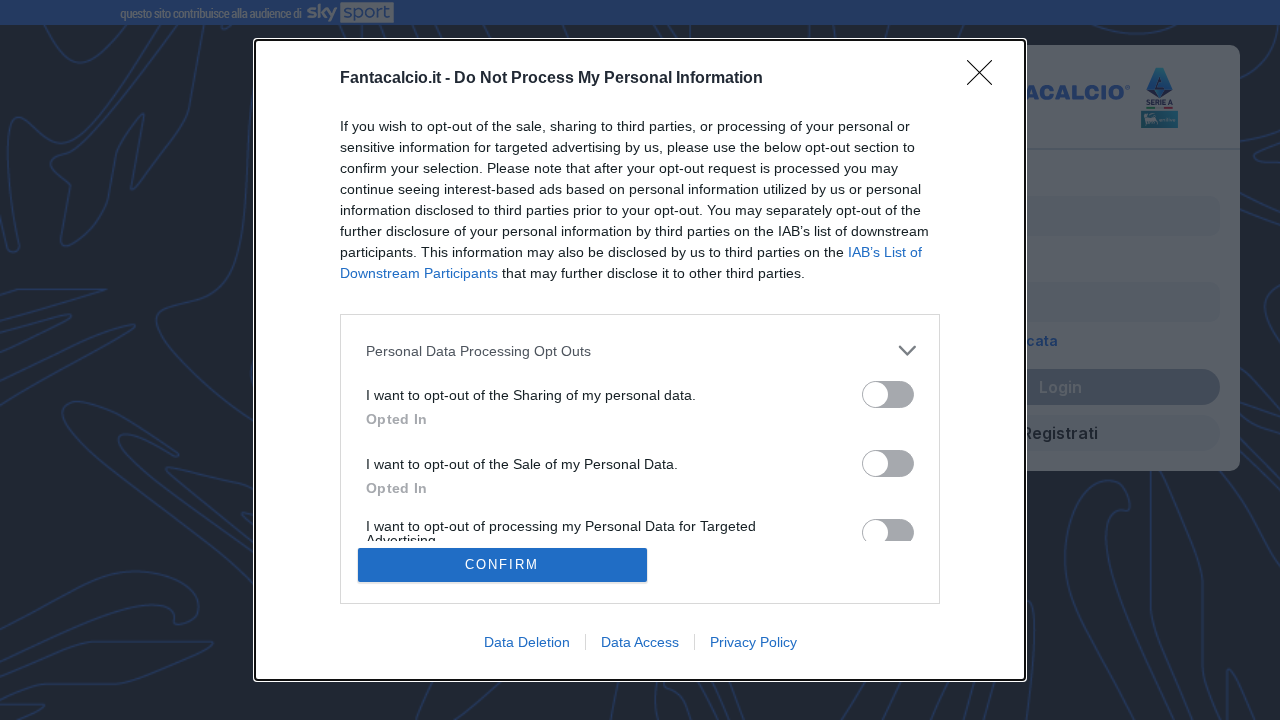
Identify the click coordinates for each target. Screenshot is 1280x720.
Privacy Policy (753, 642)
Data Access (640, 642)
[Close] (986, 79)
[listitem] (640, 350)
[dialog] (640, 360)
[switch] (888, 394)
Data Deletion (527, 642)
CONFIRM (502, 564)
